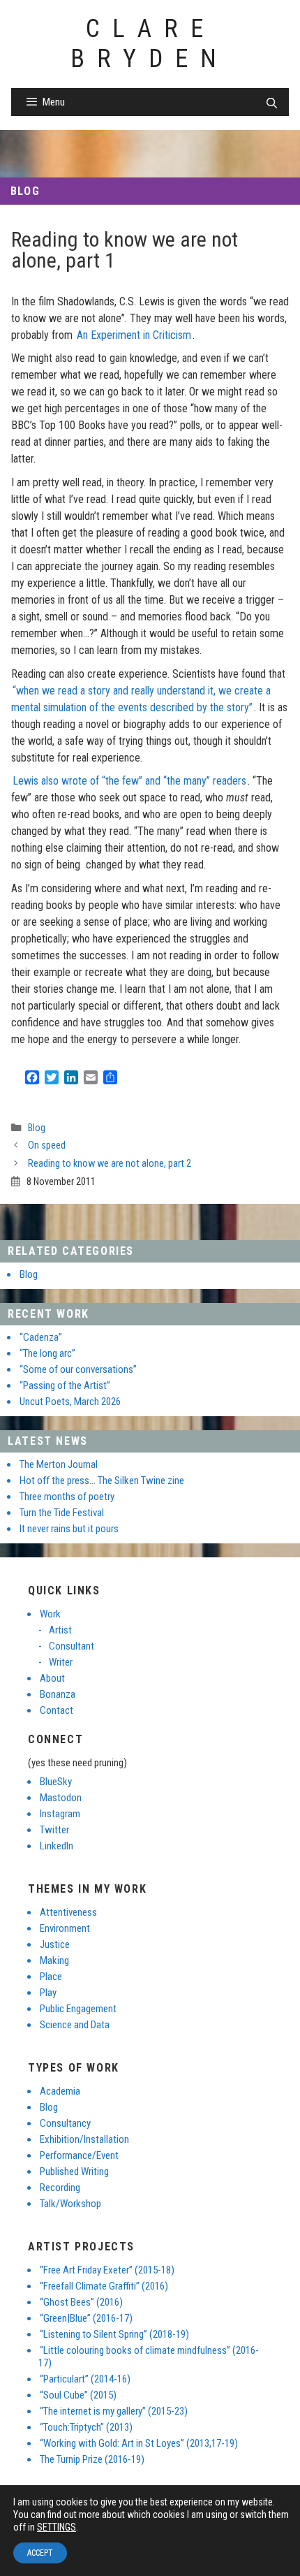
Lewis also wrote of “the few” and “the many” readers (129, 781)
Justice (55, 1944)
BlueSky (56, 1782)
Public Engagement (78, 2009)
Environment (65, 1928)
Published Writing (74, 2171)
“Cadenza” (41, 1337)
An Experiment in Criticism (134, 335)
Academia (60, 2091)
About (52, 1678)
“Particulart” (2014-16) (85, 2379)
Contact (57, 1710)
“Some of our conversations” (78, 1369)
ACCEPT (40, 2553)
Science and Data (75, 2025)
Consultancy (65, 2123)
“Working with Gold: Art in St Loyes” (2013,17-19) (139, 2443)
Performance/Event (79, 2155)
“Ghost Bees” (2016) (81, 2302)
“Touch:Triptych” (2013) (86, 2427)
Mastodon (61, 1798)
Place (51, 1977)
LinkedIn (57, 1846)
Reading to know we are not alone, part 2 (110, 1164)
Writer (61, 1662)
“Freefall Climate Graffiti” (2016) (104, 2286)
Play (48, 1993)
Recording (60, 2188)
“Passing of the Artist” (65, 1385)
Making (54, 1960)
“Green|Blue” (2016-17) (86, 2318)
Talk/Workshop (70, 2204)
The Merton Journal (59, 1464)
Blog (25, 191)
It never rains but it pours (69, 1529)
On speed (47, 1145)
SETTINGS (57, 2527)
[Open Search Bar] (272, 103)
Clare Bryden (150, 44)
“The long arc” (47, 1353)
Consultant (72, 1646)
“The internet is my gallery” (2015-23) (114, 2411)
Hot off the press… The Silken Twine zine (102, 1480)
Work (50, 1614)
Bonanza (58, 1694)
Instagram (60, 1814)
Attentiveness (68, 1912)
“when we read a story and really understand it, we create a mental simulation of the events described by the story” (141, 699)
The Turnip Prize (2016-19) (92, 2459)
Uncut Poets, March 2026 (70, 1402)
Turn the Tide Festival (62, 1513)
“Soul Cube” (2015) (78, 2395)
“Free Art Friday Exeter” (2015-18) (107, 2270)
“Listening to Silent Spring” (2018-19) (114, 2334)
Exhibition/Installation (84, 2139)
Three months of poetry (67, 1497)
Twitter (54, 1830)
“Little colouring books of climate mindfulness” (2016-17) (149, 2357)
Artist (60, 1630)
